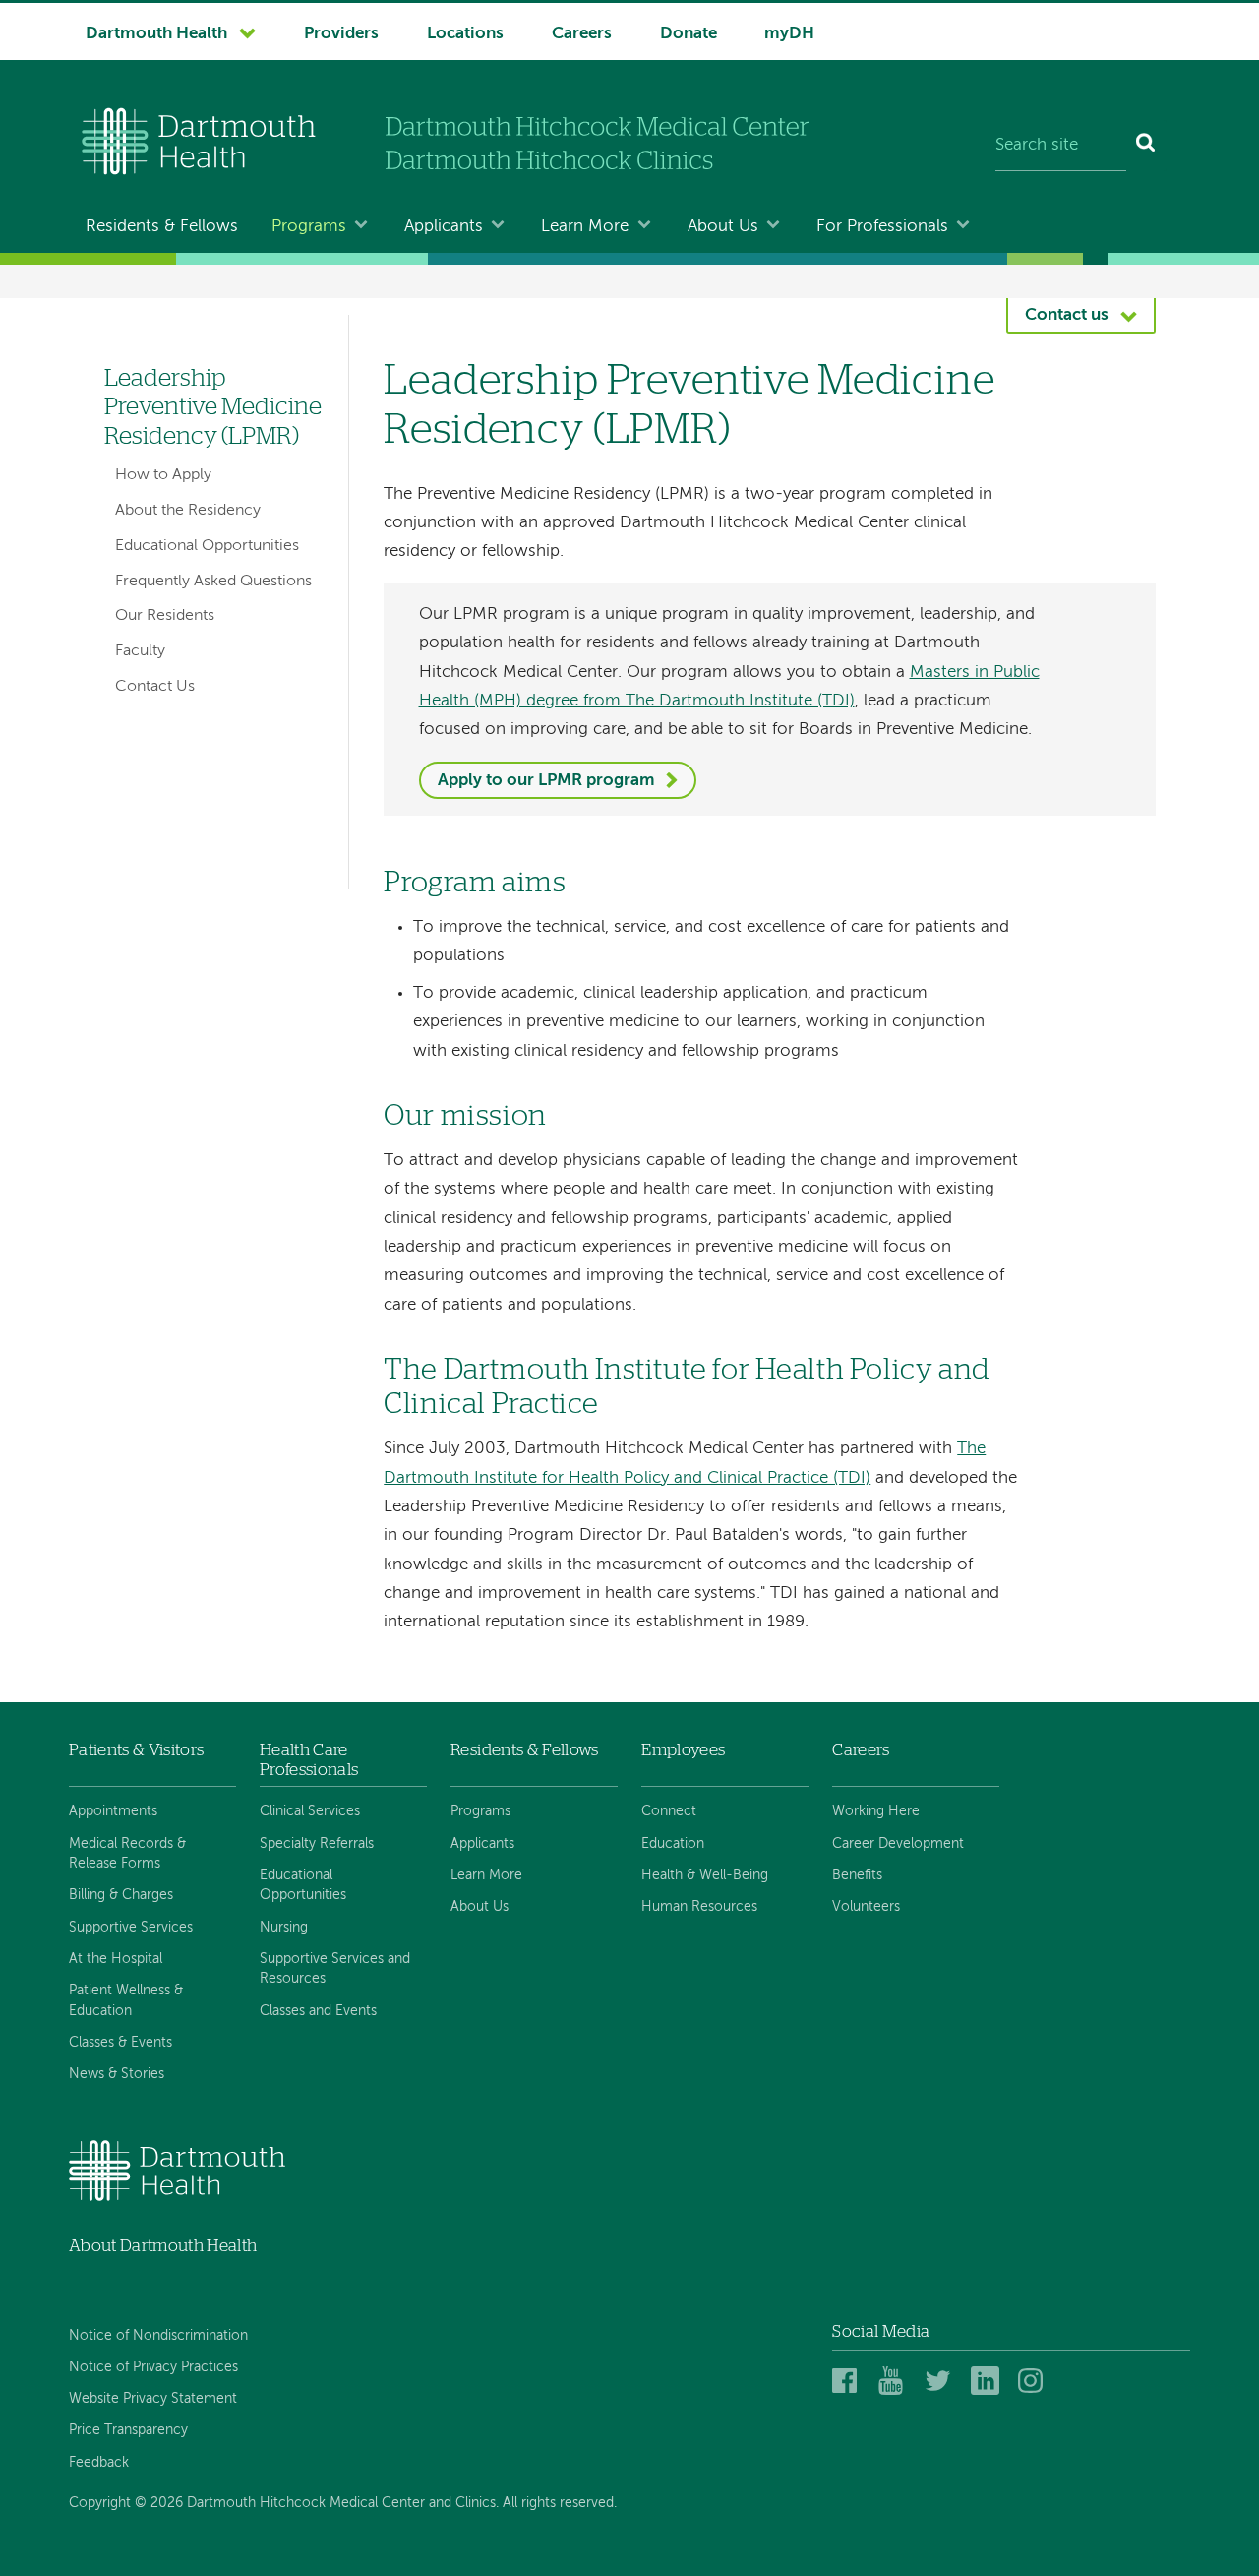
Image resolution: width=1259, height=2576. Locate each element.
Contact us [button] (1067, 315)
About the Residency (188, 511)
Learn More (585, 227)
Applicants (444, 227)
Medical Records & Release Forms (127, 1854)
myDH (789, 34)
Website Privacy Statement (153, 2399)
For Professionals (882, 227)
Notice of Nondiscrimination (158, 2336)
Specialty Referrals (317, 1844)
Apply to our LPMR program (546, 781)
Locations (465, 34)
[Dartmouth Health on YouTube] (896, 2382)
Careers (582, 34)
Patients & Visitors (136, 1750)
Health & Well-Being (705, 1875)
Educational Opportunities (207, 546)
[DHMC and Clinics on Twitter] (942, 2382)
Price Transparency (128, 2430)
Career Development (898, 1844)
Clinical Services (310, 1811)
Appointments (113, 1811)
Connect (669, 1811)
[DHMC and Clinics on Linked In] (988, 2382)
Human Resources (699, 1907)
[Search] (1146, 146)
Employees (683, 1750)
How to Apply (163, 475)
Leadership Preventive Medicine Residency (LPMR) (213, 407)
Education (673, 1844)
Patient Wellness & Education (126, 2000)
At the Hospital (116, 1959)
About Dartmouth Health (163, 2246)
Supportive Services (131, 1928)
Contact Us (155, 687)
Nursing (284, 1928)
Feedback (99, 2463)
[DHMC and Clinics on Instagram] (1035, 2382)
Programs (309, 227)
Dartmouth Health (156, 34)
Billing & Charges (121, 1895)
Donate (689, 34)
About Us (723, 227)
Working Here (876, 1811)
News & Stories (117, 2074)
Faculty (140, 651)
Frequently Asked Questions (213, 582)
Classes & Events (120, 2043)
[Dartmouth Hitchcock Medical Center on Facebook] (849, 2382)
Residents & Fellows (162, 227)
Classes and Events (318, 2011)
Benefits (857, 1875)
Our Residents (165, 616)
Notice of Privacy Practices (153, 2367)
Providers (341, 34)
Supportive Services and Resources (335, 1969)
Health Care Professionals (309, 1760)
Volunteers (866, 1907)
